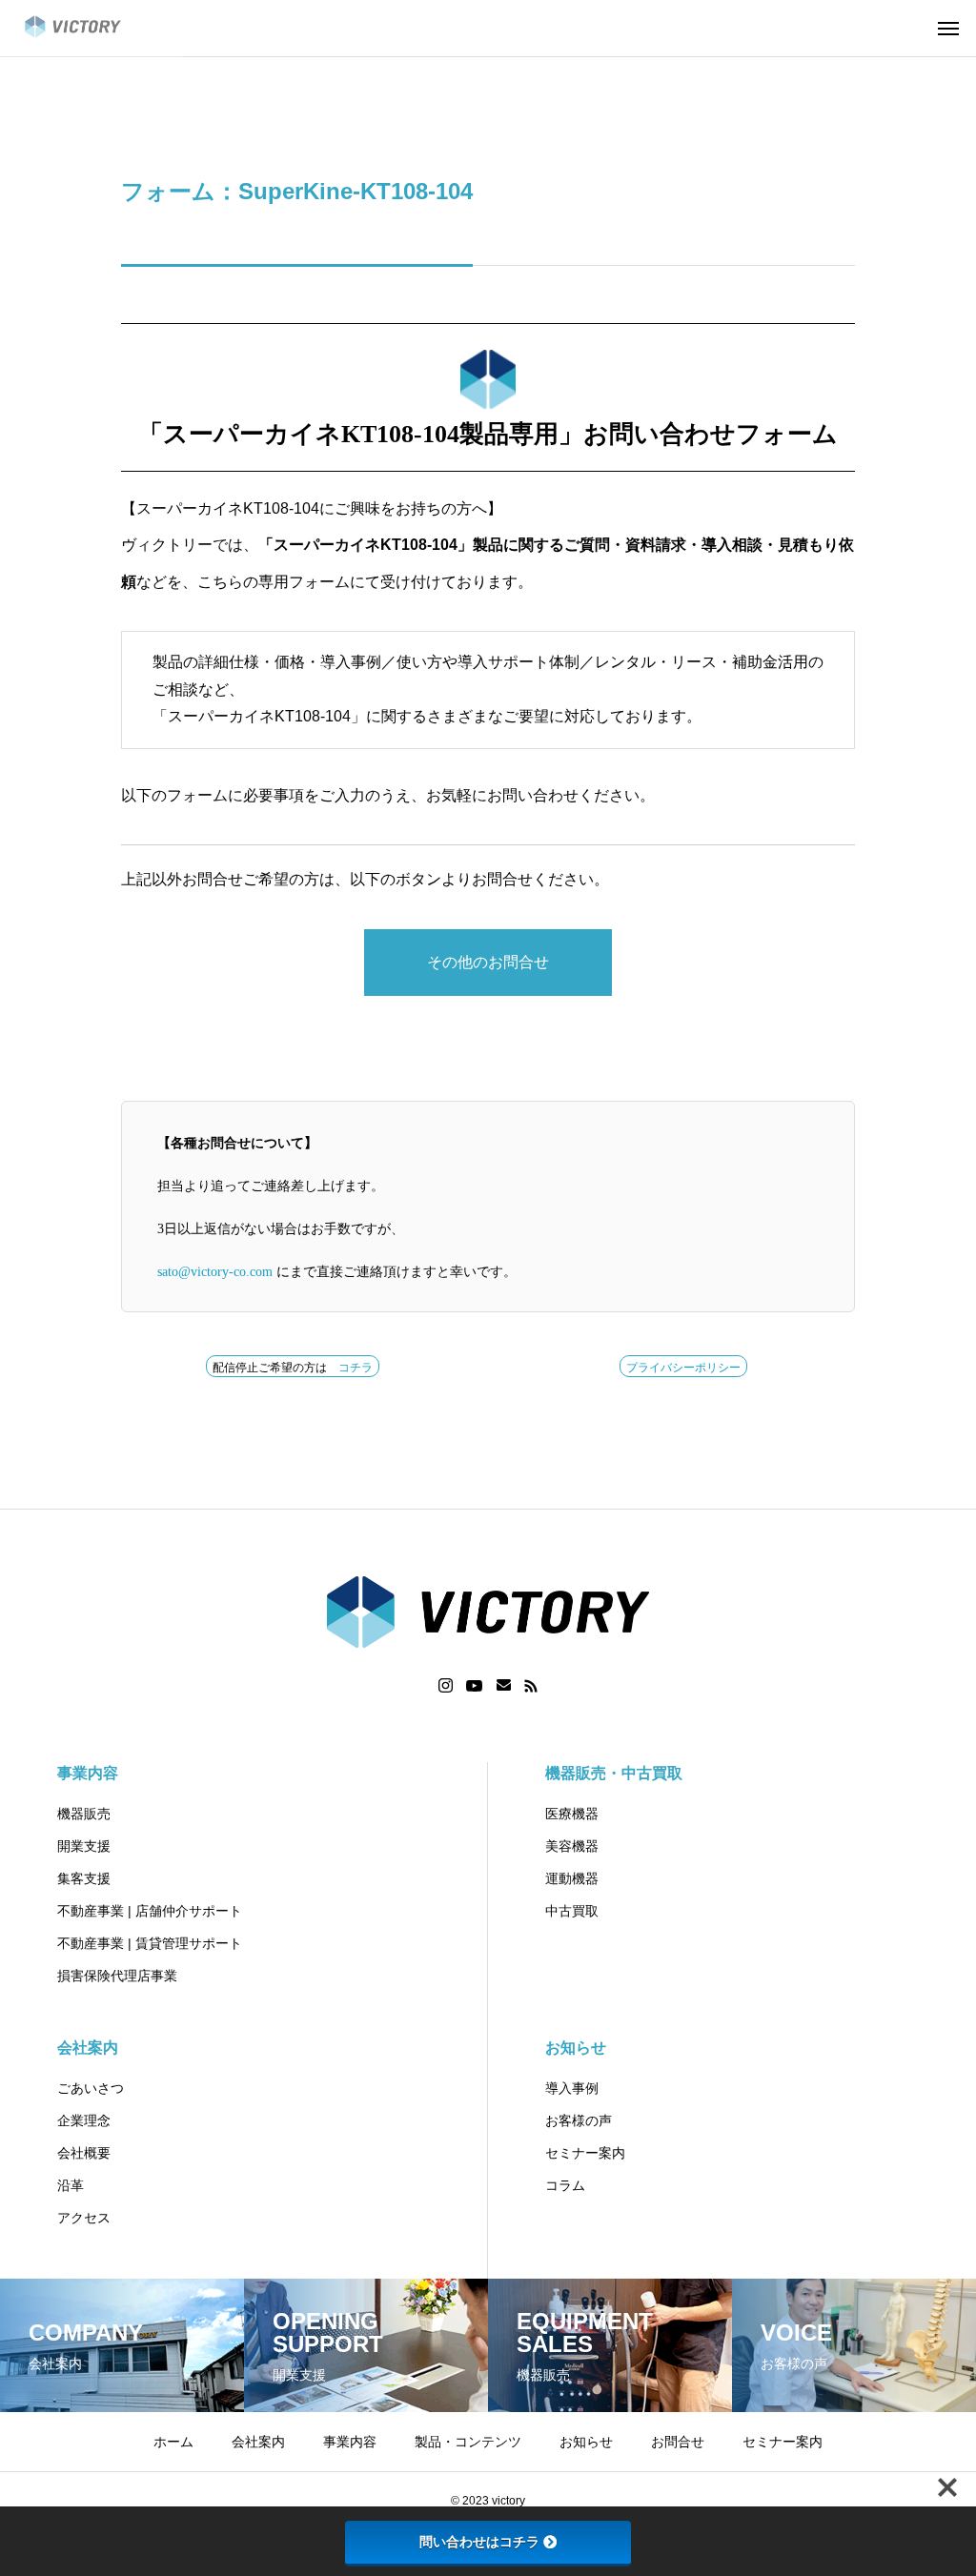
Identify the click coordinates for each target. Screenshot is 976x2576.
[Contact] (504, 1686)
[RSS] (531, 1686)
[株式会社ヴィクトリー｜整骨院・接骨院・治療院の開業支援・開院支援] (91, 29)
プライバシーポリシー (683, 1368)
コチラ (356, 1368)
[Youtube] (475, 1686)
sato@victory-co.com (215, 1272)
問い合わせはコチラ (479, 2542)
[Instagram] (446, 1686)
